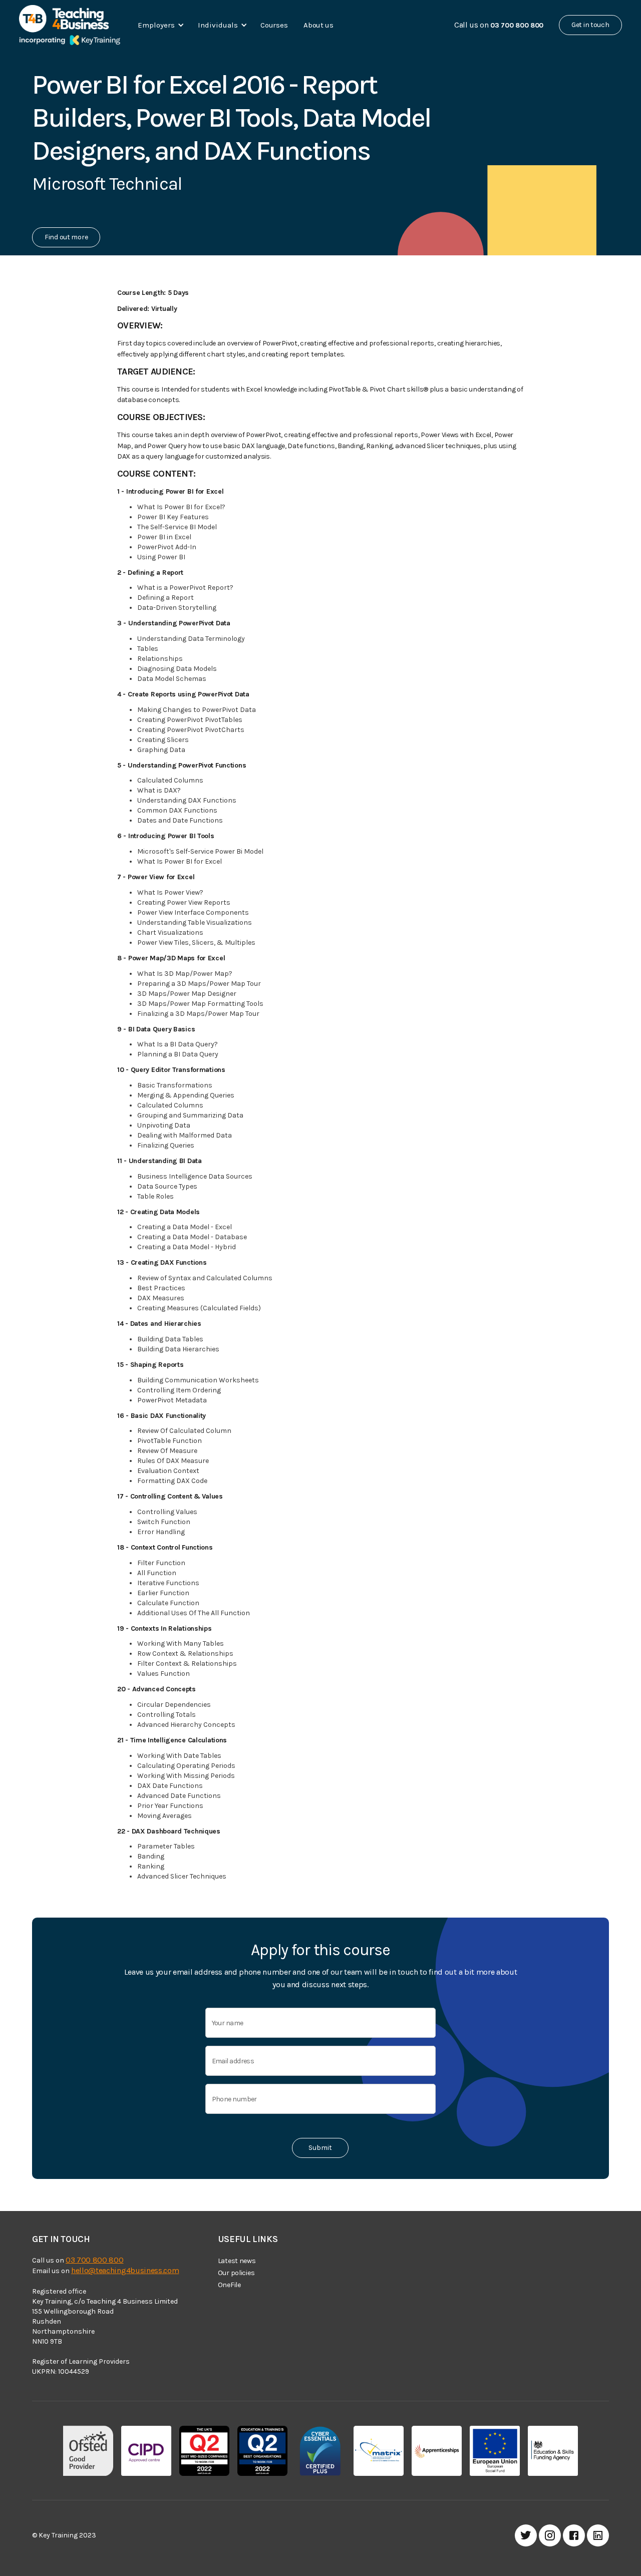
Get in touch (590, 25)
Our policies (236, 2273)
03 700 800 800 (95, 2260)
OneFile (229, 2285)
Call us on (499, 25)
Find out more (66, 237)
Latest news (237, 2261)
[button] (159, 25)
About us (318, 25)
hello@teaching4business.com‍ (125, 2270)
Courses (274, 25)
